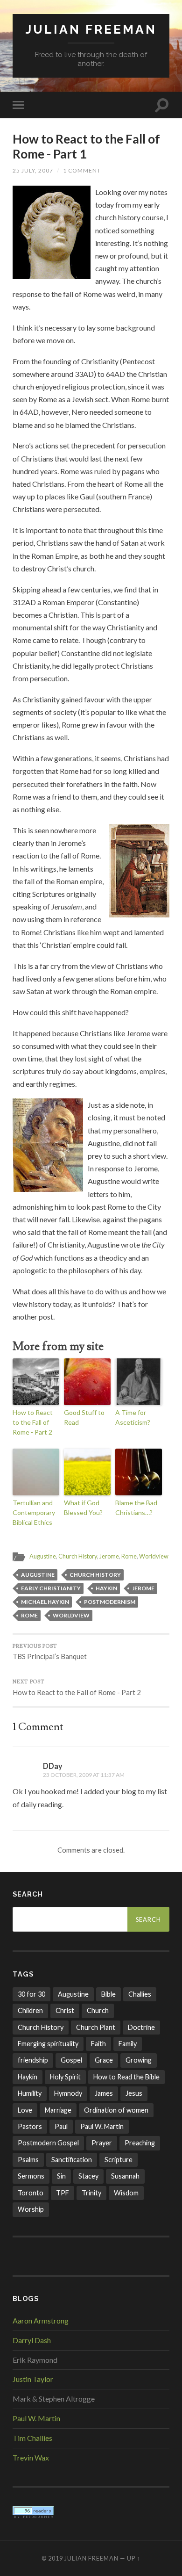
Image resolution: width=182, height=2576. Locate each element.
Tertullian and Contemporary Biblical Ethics (34, 1512)
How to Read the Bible (126, 2077)
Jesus (134, 2093)
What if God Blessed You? (83, 1508)
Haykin (106, 1588)
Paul (61, 2126)
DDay (53, 1766)
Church (98, 2010)
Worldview (154, 1556)
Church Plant (96, 2027)
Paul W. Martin (102, 2126)
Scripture (119, 2160)
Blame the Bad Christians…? (136, 1508)
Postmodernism (110, 1602)
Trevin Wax (31, 2457)
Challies (140, 1994)
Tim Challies (32, 2438)
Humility (30, 2093)
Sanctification (72, 2160)
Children (30, 2010)
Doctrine (141, 2027)
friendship (33, 2060)
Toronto (31, 2193)
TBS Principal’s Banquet (50, 1652)
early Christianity (51, 1588)
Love (25, 2110)
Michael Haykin (45, 1602)
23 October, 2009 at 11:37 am (84, 1775)
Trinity (91, 2193)
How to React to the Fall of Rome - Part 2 (33, 1422)
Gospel (71, 2060)
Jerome (109, 1556)
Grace (104, 2060)
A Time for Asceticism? (133, 1417)
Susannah (125, 2176)
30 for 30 (31, 1994)
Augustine (43, 1556)
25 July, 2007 (33, 170)
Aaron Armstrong (41, 2320)
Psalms (28, 2160)
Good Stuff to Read (84, 1417)
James (104, 2093)
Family (128, 2044)
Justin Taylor (33, 2379)
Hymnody (68, 2093)
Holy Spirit (65, 2077)
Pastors (30, 2126)
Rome (129, 1556)
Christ (65, 2010)
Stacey (88, 2176)
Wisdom (126, 2193)
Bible (108, 1994)
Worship (31, 2209)
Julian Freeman (91, 29)
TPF (63, 2193)
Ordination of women (116, 2110)
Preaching (140, 2143)
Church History (78, 1556)
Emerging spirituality (48, 2044)
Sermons (31, 2176)
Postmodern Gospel (48, 2143)
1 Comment (82, 170)
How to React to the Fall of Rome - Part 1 (86, 146)
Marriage (58, 2110)
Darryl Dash (32, 2340)
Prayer (102, 2143)
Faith (98, 2044)
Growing (139, 2060)
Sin (61, 2176)
